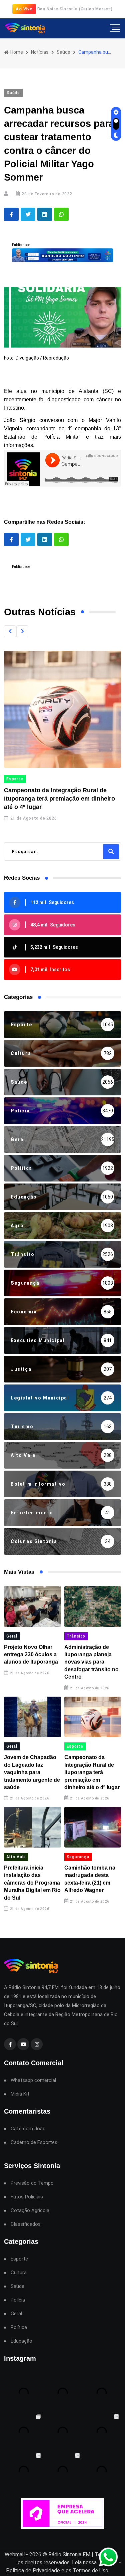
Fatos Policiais (27, 2197)
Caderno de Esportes (34, 2142)
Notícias (40, 52)
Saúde (63, 52)
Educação (21, 2341)
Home (16, 52)
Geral (12, 1636)
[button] (10, 631)
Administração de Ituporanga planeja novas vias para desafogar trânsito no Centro (91, 1662)
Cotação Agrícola (30, 2211)
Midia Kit (20, 2094)
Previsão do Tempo (32, 2183)
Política (19, 2327)
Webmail (15, 2554)
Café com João (28, 2129)
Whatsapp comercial (33, 2080)
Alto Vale (16, 1857)
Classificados (26, 2224)
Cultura (19, 2273)
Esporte (15, 779)
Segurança (78, 1857)
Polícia (18, 2300)
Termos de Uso (90, 2570)
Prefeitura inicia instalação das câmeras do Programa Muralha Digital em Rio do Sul (32, 1883)
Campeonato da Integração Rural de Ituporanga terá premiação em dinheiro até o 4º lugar (59, 799)
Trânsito (76, 1636)
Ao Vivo (24, 9)
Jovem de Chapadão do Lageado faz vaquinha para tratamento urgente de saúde (32, 1772)
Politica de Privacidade (33, 2570)
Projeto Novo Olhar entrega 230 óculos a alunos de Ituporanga (31, 1655)
